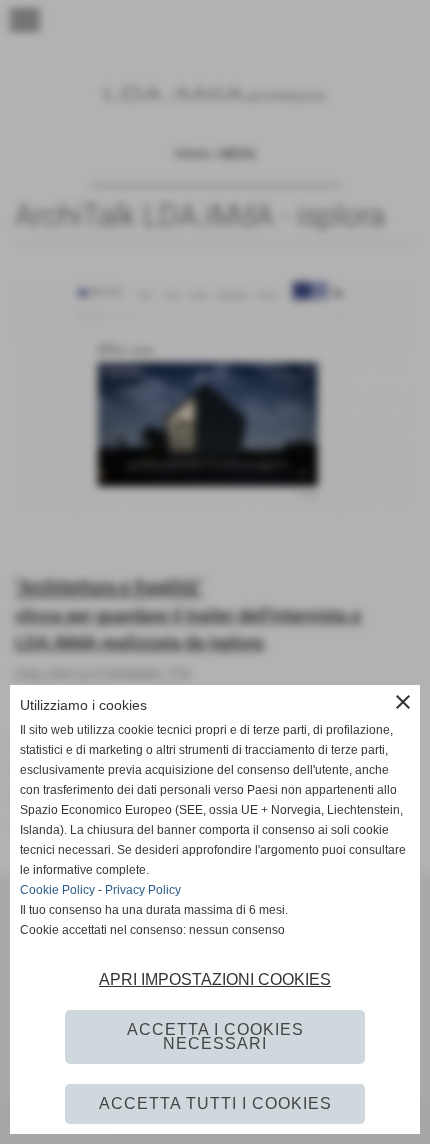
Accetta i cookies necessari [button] (215, 1036)
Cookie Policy (57, 890)
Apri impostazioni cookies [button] (215, 979)
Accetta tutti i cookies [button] (215, 1103)
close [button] (403, 702)
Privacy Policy (143, 890)
